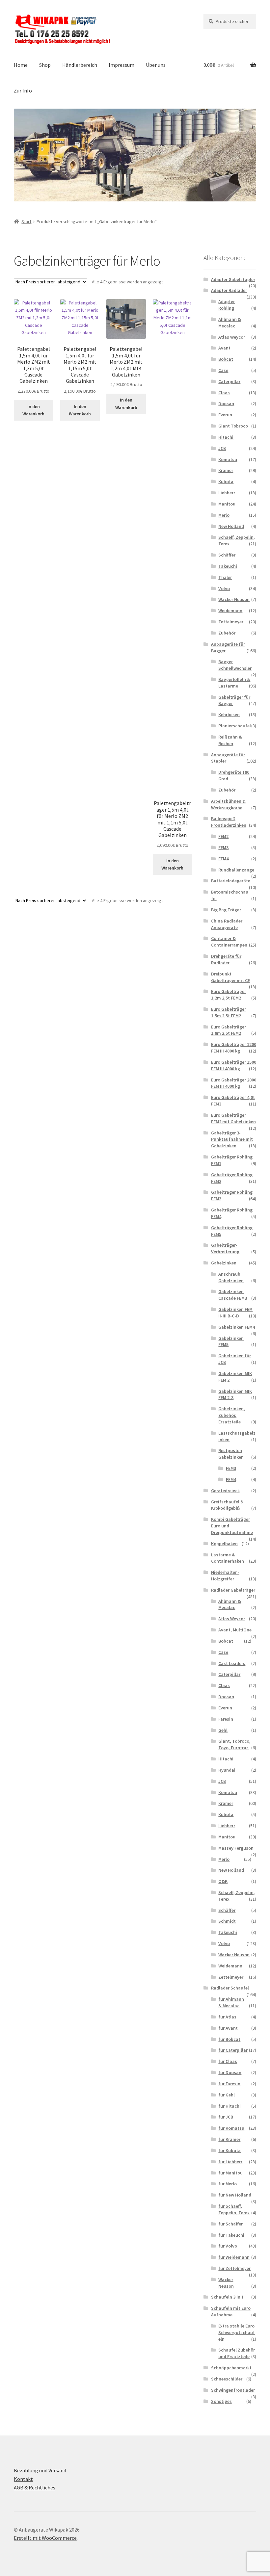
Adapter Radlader (229, 290)
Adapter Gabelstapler (233, 279)
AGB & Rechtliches (35, 2487)
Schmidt (227, 1921)
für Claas (228, 2061)
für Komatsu (231, 2128)
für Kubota (229, 2150)
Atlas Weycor (232, 337)
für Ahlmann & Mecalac (231, 2002)
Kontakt (23, 2479)
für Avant (228, 2028)
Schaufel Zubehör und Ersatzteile (237, 2353)
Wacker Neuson (234, 599)
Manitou (227, 504)
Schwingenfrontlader (233, 2390)
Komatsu (228, 459)
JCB (222, 448)
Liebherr (227, 493)
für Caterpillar (233, 2050)
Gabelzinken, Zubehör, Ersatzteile (232, 1415)
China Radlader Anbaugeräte (227, 924)
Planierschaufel (235, 726)
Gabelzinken (224, 1263)
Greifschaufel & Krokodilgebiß (227, 1505)
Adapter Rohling (227, 305)
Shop (45, 65)
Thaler (225, 577)
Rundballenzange (236, 870)
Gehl (223, 1730)
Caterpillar (229, 381)
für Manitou (230, 2173)
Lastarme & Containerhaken (228, 1558)
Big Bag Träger (226, 910)
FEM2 (223, 836)
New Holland (231, 526)
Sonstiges (221, 2401)
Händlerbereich (80, 65)
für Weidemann (234, 2257)
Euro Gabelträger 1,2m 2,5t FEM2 (229, 995)
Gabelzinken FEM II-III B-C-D (235, 1313)
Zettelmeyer (231, 622)
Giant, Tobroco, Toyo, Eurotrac (234, 1744)
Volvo (224, 588)
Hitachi (226, 437)
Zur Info (23, 91)
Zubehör (227, 633)
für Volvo (228, 2246)
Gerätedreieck (225, 1491)
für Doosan (230, 2072)
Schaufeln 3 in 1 (227, 2297)
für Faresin (229, 2084)
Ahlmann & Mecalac (230, 323)
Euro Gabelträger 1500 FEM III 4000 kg (234, 1065)
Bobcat (226, 359)
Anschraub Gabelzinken (231, 1277)
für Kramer (229, 2139)
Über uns (156, 65)
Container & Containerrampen (229, 942)
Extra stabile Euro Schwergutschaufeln (237, 2332)
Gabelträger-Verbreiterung (225, 1248)
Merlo (224, 515)
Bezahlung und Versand (40, 2470)
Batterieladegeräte (231, 881)
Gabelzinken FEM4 (237, 1327)
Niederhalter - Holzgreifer (225, 1575)
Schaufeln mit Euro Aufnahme (231, 2311)
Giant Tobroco (233, 426)
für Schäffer (230, 2224)
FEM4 (223, 859)
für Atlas (227, 2017)
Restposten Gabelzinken (231, 1454)
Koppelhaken (224, 1544)
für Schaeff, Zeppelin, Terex (234, 2209)
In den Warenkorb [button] (33, 410)
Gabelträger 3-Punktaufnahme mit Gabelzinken (232, 1139)
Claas (224, 393)
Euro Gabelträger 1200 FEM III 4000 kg (234, 1048)
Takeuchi (228, 566)
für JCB (226, 2117)
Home (21, 65)
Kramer (226, 470)
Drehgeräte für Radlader (226, 959)
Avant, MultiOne (235, 1630)
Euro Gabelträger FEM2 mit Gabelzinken (233, 1118)
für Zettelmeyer (234, 2268)
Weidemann (230, 611)
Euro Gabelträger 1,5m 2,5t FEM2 (229, 1012)
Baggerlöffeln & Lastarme (234, 683)
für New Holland (235, 2195)
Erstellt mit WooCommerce (45, 2538)
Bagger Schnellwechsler (235, 665)
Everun (225, 415)
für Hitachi (229, 2106)
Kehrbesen (229, 715)
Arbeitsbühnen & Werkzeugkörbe (228, 804)
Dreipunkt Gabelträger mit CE (230, 977)
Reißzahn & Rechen (230, 740)
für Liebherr (230, 2162)
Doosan (226, 403)
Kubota (226, 481)
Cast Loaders (232, 1663)
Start (26, 221)
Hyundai (227, 1770)
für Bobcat (229, 2039)
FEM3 (223, 847)
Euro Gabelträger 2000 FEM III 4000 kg (234, 1083)
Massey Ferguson (236, 1848)
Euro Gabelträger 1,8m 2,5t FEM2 (229, 1030)
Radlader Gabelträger (233, 1590)
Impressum (121, 65)
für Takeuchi (231, 2235)
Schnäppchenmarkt (231, 2368)
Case (223, 370)
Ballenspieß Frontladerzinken (229, 822)
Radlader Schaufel (230, 1988)
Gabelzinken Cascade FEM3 (233, 1295)
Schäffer (227, 555)
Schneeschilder (227, 2379)
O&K (223, 1881)
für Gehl (227, 2095)
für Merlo (228, 2184)
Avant (224, 348)
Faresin (226, 1719)
